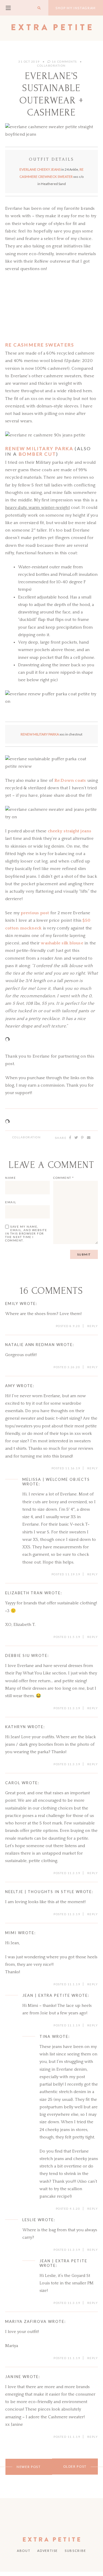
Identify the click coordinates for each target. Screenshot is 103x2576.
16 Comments (64, 61)
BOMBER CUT (37, 454)
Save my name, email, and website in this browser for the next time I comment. (26, 1233)
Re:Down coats (70, 780)
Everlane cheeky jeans (40, 169)
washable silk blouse (62, 943)
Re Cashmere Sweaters (40, 345)
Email (11, 1202)
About (24, 2551)
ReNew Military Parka (40, 734)
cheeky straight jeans (70, 831)
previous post (35, 913)
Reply (93, 1326)
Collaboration (27, 1137)
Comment (64, 1178)
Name (10, 1178)
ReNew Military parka (39, 448)
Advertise (47, 2551)
